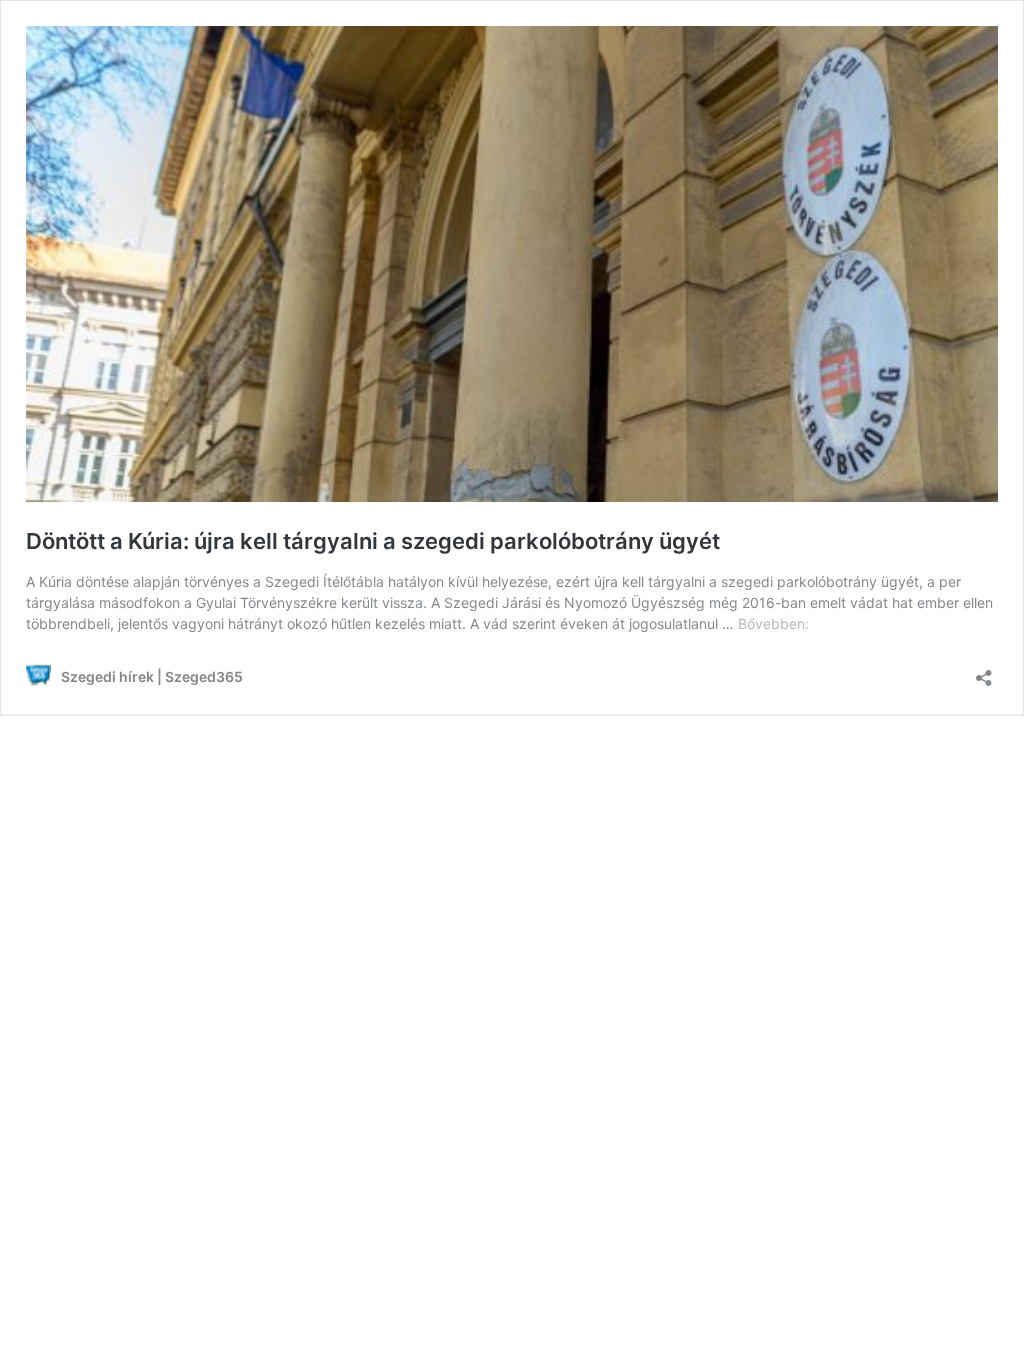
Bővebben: (773, 623)
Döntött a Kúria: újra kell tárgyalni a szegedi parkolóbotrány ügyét (373, 541)
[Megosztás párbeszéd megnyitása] (984, 671)
